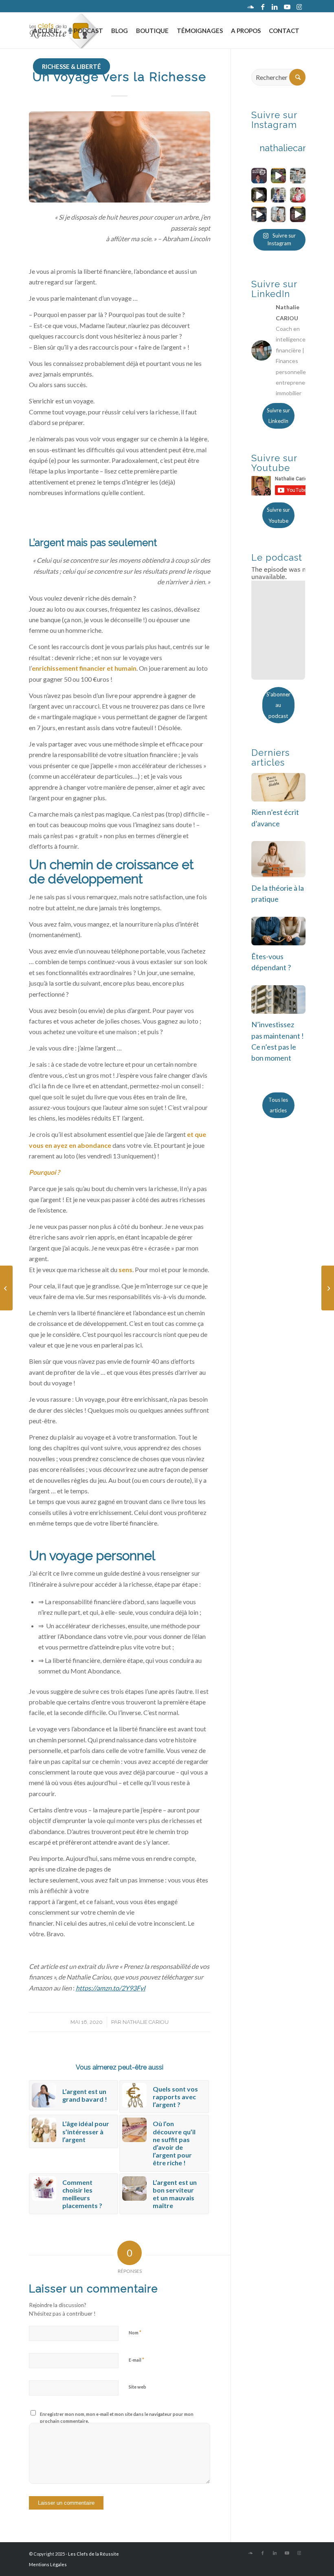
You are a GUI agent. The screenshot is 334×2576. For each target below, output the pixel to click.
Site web (137, 2387)
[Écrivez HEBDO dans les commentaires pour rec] (278, 175)
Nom (135, 2332)
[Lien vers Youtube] (287, 6)
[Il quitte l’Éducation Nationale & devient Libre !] (328, 1288)
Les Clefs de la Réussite (93, 2554)
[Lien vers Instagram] (299, 6)
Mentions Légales (48, 2564)
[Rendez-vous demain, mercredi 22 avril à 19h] (259, 175)
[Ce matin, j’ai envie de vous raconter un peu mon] (278, 214)
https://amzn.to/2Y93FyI (111, 1988)
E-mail (136, 2360)
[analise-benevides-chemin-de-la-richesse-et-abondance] (120, 157)
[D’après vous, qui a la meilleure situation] (259, 214)
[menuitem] (46, 31)
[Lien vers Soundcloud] (250, 6)
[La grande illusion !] (6, 1288)
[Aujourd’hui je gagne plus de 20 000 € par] (298, 214)
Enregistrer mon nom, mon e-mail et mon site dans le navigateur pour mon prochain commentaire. (117, 2417)
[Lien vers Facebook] (263, 6)
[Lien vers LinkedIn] (275, 6)
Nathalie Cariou (146, 2022)
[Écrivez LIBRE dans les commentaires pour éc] (298, 175)
